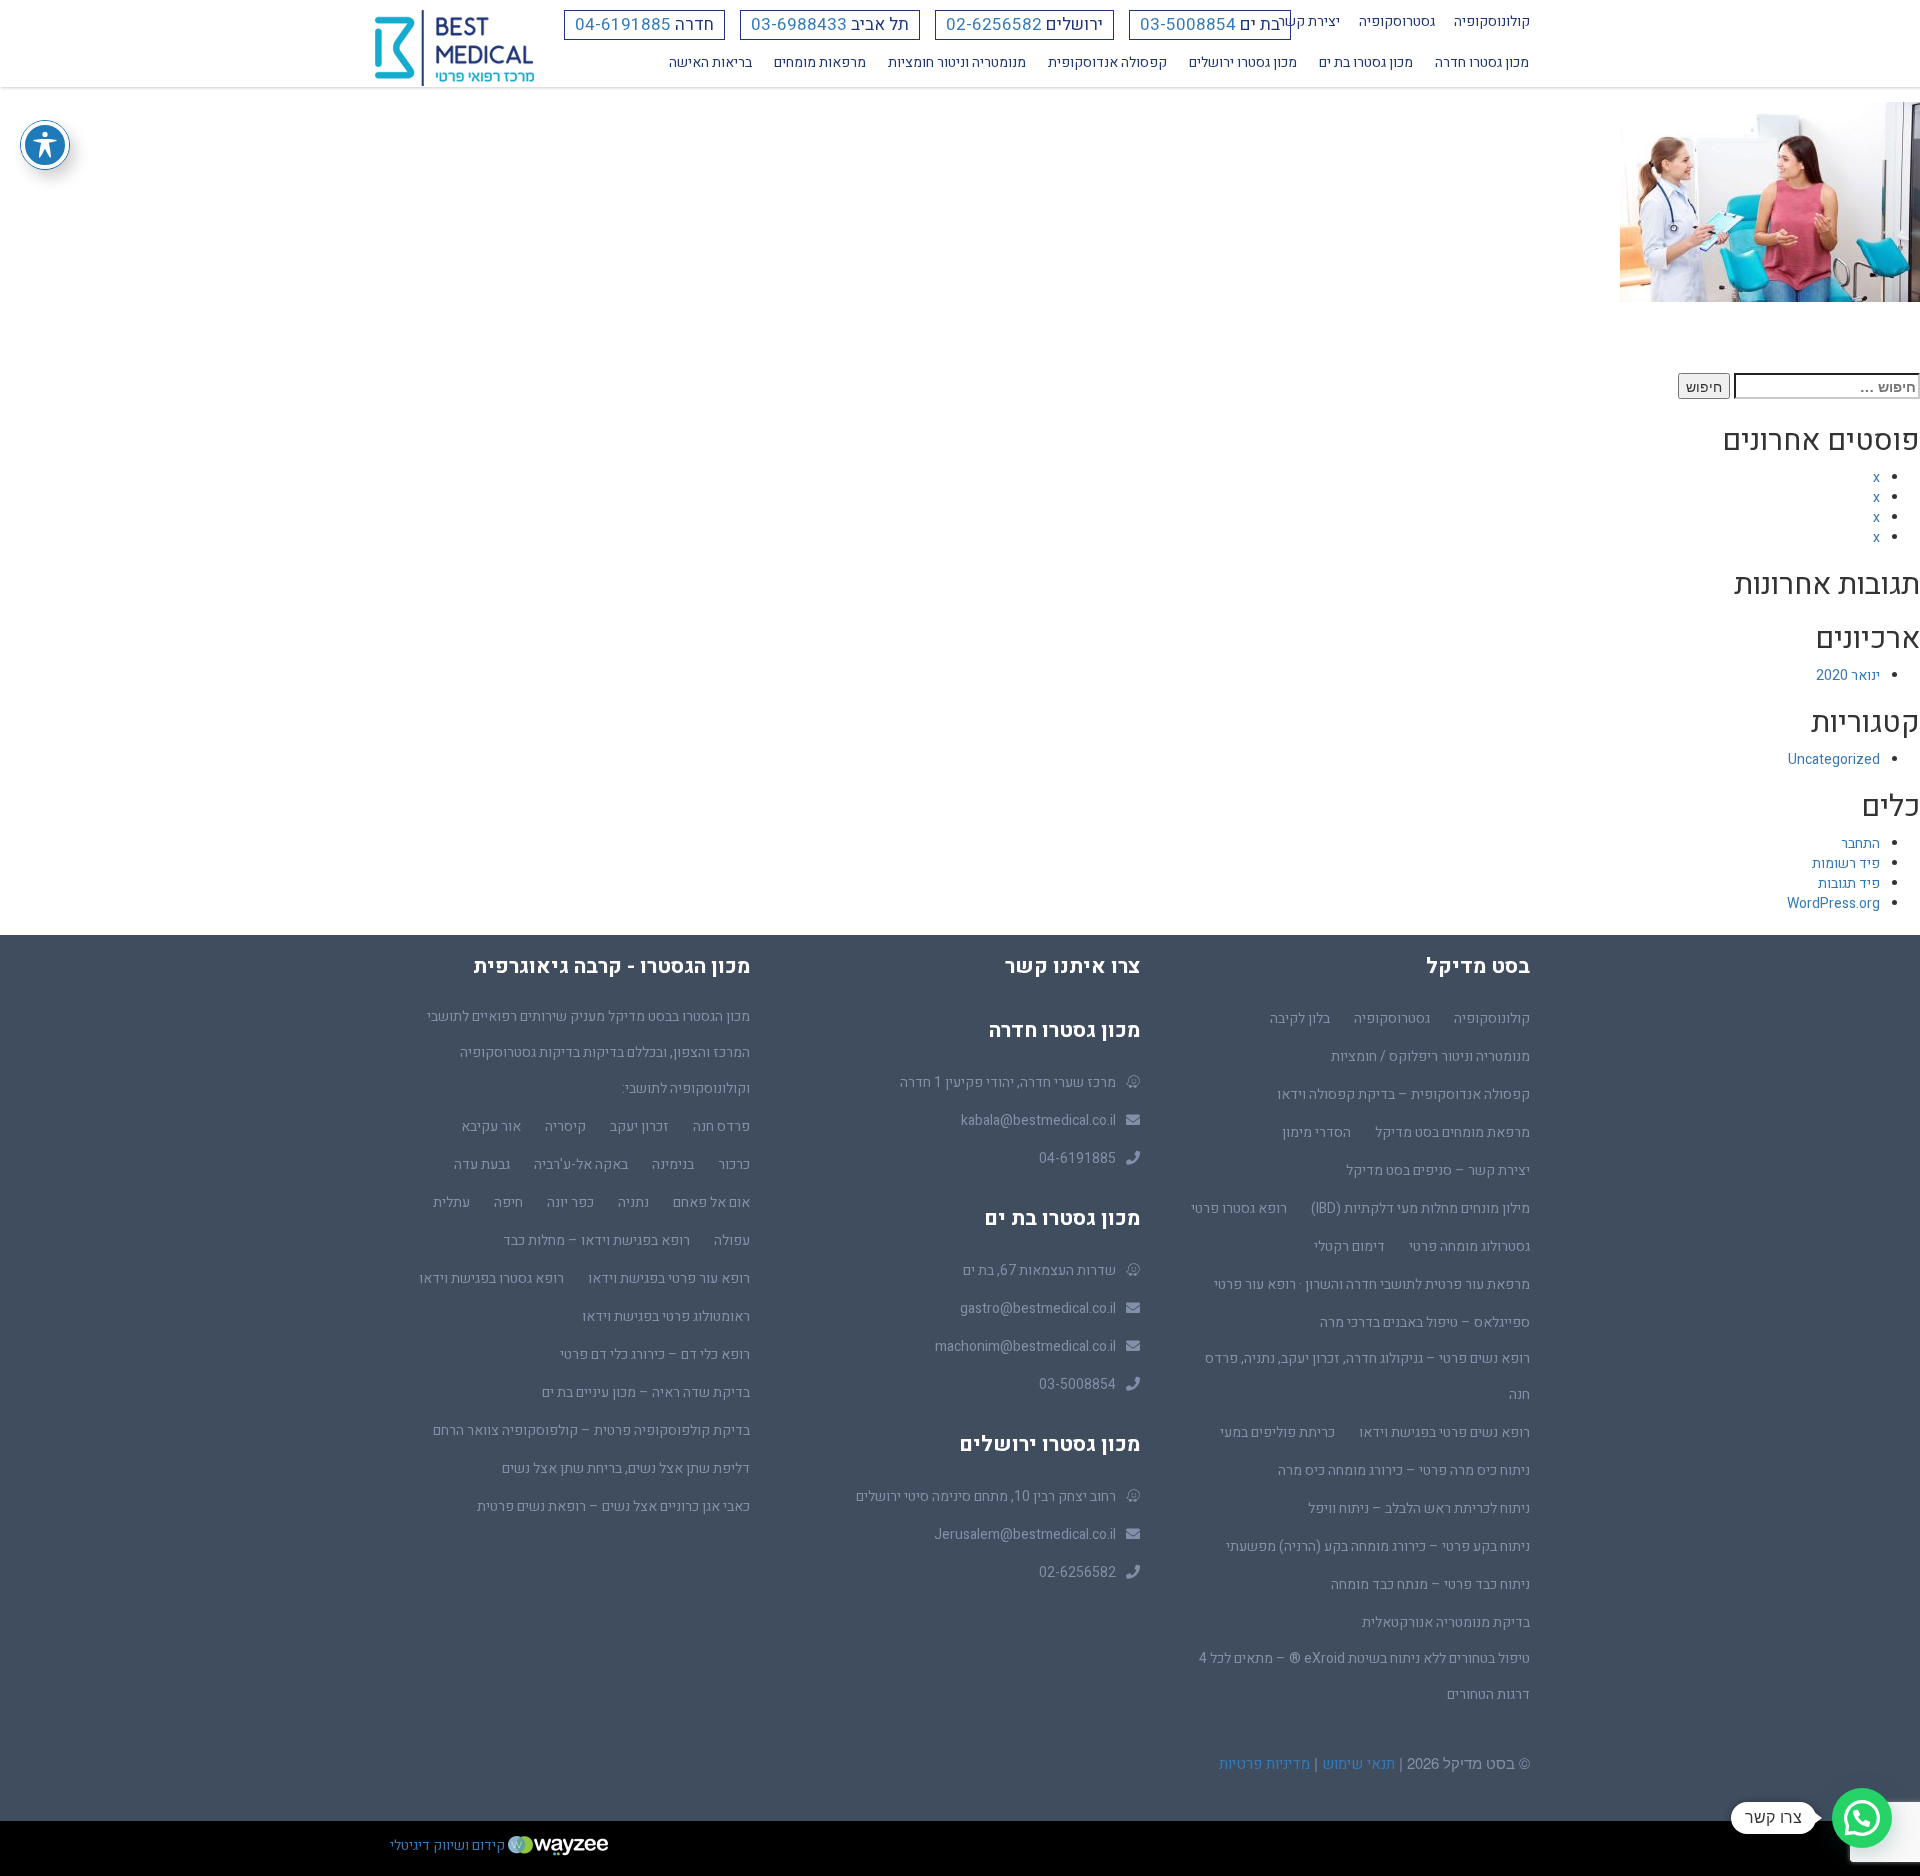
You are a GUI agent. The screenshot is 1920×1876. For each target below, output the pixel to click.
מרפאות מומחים (820, 62)
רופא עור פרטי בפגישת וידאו (669, 1278)
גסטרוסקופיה (1397, 21)
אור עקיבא (491, 1126)
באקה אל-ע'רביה (581, 1164)
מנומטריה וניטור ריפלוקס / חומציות (1430, 1056)
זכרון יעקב (639, 1126)
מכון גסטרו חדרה (1482, 62)
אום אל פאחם (711, 1202)
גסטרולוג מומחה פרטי (1469, 1246)
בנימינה (673, 1164)
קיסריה (565, 1126)
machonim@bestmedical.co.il (1025, 1346)
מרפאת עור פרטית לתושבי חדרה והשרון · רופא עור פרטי (1372, 1284)
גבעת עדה (482, 1164)
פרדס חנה (721, 1126)
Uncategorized (1834, 759)
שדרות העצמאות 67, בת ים (1039, 1270)
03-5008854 (1188, 24)
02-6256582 (994, 24)
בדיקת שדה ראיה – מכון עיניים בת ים (646, 1392)
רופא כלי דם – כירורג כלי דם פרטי (655, 1354)
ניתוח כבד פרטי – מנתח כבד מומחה (1430, 1584)
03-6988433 (799, 24)
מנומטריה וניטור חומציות (957, 62)
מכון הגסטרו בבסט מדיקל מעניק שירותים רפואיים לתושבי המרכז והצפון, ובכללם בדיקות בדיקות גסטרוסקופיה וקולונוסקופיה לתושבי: (588, 1052)
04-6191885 (623, 24)
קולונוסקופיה (1492, 21)
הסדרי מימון (1316, 1132)
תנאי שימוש (1356, 1764)
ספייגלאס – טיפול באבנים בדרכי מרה (1425, 1322)
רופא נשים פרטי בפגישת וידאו (1444, 1432)
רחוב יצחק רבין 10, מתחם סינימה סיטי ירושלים (986, 1496)
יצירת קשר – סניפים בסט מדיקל (1438, 1170)
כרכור (734, 1164)
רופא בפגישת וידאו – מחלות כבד (596, 1240)
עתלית (451, 1202)
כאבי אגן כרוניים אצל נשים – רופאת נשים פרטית (613, 1506)
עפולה (732, 1240)
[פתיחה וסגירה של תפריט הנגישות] (45, 145)
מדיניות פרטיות (1264, 1764)
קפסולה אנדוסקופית (1107, 62)
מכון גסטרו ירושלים (1243, 62)
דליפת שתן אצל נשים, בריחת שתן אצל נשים (626, 1468)
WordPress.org (1833, 903)
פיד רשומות (1846, 863)
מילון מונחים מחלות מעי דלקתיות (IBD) (1420, 1208)
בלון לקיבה (1300, 1018)
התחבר (1860, 843)
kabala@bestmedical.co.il (1038, 1120)
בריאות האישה (710, 62)
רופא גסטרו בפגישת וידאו (491, 1278)
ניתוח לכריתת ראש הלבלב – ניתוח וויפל (1419, 1508)
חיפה (508, 1202)
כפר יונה (570, 1202)
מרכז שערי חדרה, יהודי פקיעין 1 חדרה (1008, 1082)
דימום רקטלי (1349, 1246)
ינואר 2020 (1848, 675)
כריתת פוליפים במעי (1277, 1432)
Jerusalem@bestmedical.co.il (1025, 1534)
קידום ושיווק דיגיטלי (449, 1845)
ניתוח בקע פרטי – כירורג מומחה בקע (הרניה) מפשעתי (1378, 1546)
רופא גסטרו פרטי (1239, 1208)
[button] (1862, 1818)
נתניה (633, 1202)
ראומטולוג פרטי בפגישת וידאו (666, 1316)
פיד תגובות (1849, 883)
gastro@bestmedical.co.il (1038, 1308)
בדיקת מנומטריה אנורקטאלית (1446, 1622)
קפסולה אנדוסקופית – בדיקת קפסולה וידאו (1403, 1094)
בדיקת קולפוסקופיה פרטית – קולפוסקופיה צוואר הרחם (591, 1430)
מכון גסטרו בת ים (1366, 62)
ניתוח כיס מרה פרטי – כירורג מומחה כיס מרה (1404, 1470)
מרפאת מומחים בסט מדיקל (1452, 1132)
